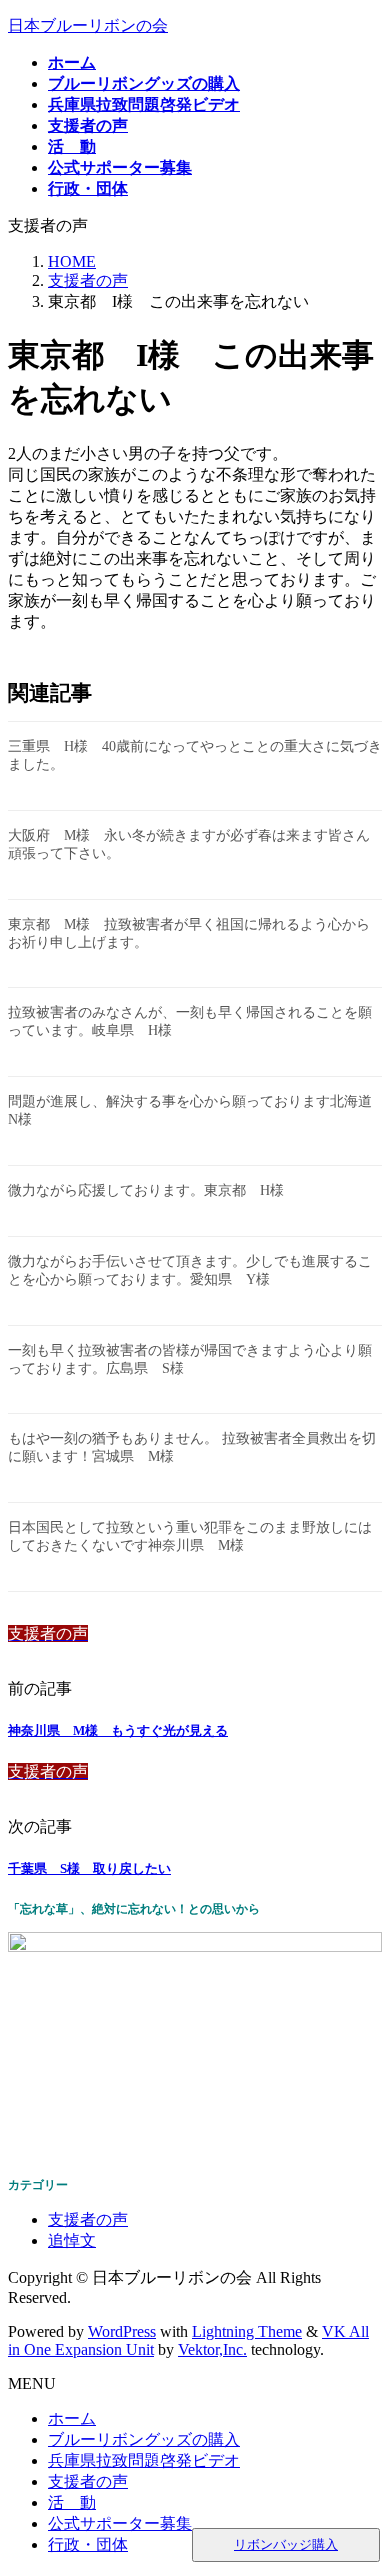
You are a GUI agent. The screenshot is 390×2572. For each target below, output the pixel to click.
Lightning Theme (247, 2331)
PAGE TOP (362, 2474)
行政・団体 (88, 2544)
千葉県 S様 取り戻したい (89, 1868)
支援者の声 (88, 2219)
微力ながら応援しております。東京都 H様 (146, 1190)
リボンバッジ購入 (286, 2544)
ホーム (72, 2418)
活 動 (72, 2502)
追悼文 (72, 2240)
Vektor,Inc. (212, 2349)
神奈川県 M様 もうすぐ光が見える (118, 1730)
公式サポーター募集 (120, 2523)
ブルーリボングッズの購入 (144, 2439)
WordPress (122, 2331)
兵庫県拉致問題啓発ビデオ (144, 2460)
